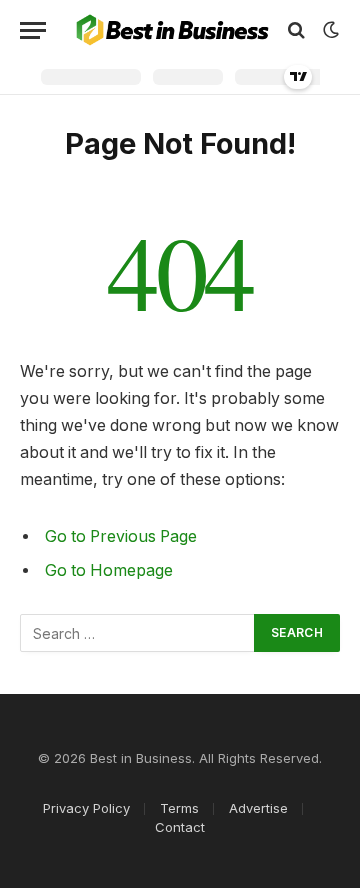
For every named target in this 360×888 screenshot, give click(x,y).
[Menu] (33, 30)
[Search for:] (138, 633)
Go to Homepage (109, 570)
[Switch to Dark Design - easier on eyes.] (329, 30)
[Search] (296, 30)
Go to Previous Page (121, 536)
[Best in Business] (172, 30)
